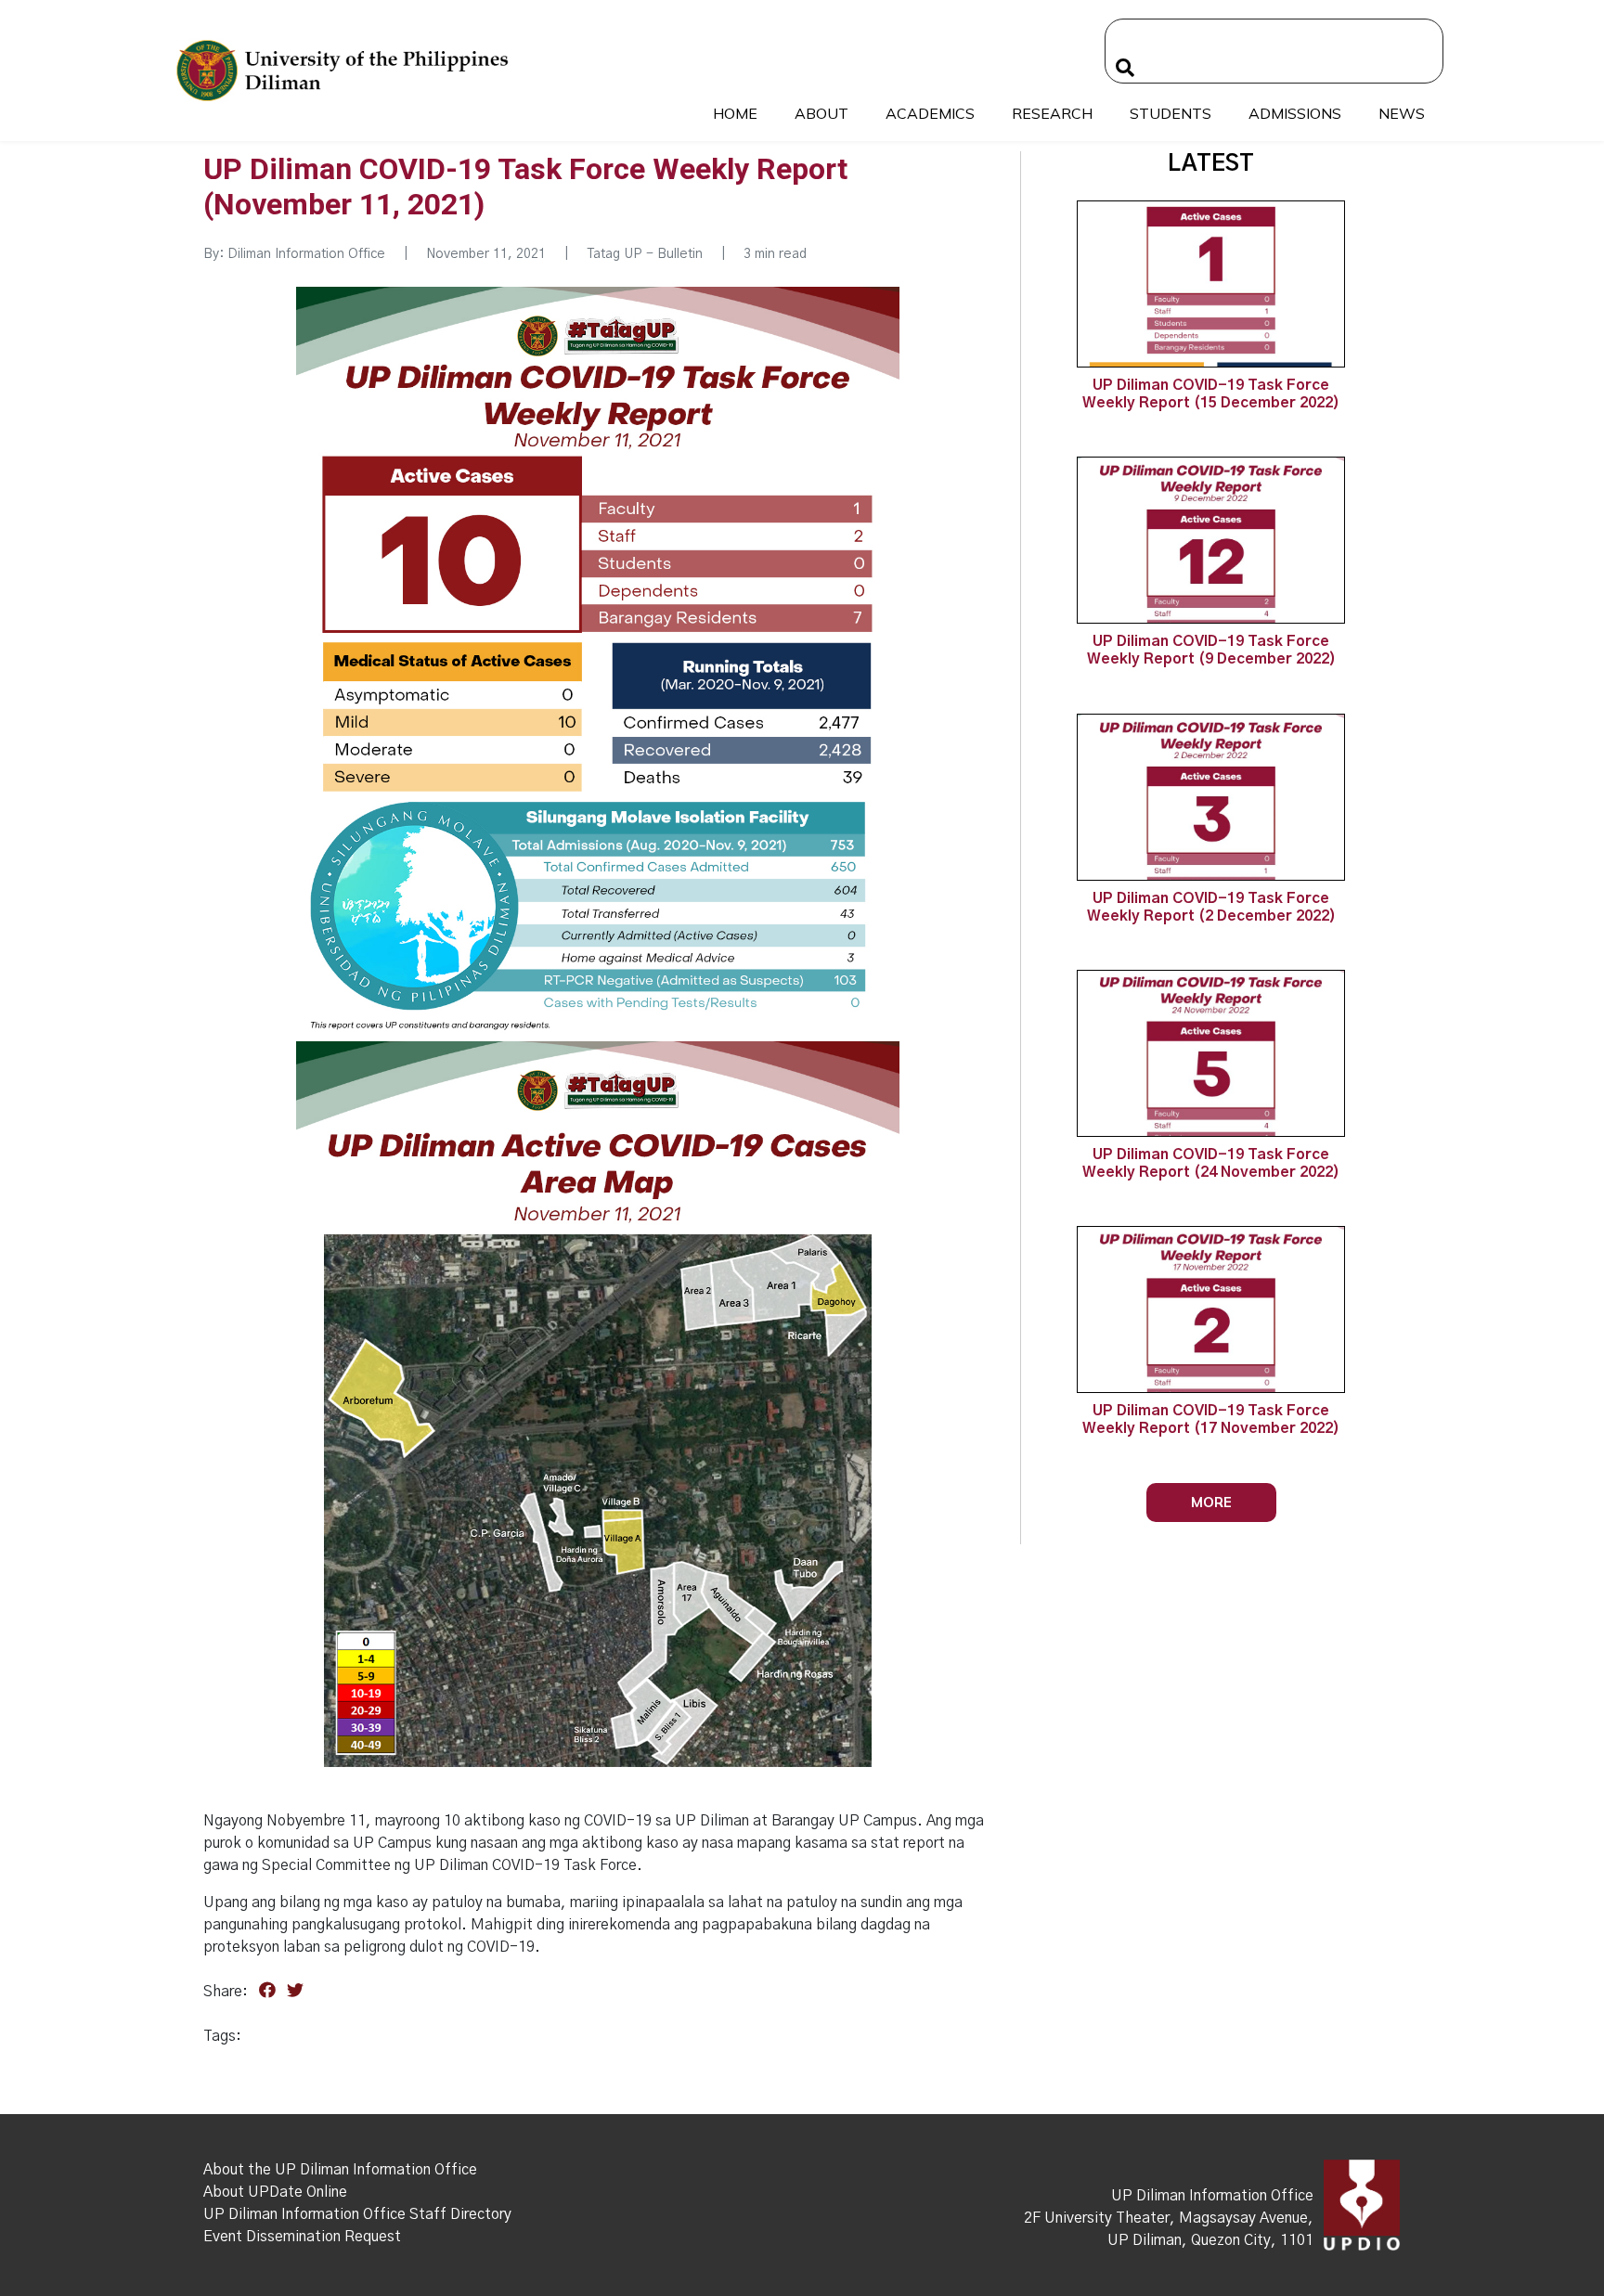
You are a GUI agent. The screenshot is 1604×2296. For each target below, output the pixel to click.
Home (735, 113)
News (1402, 113)
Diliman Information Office (306, 254)
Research (1052, 113)
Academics (930, 113)
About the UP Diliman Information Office (340, 2170)
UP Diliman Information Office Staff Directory (357, 2214)
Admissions (1295, 113)
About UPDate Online (275, 2192)
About (821, 113)
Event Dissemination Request (302, 2237)
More (1211, 1502)
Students (1171, 113)
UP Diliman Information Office (1212, 2196)
